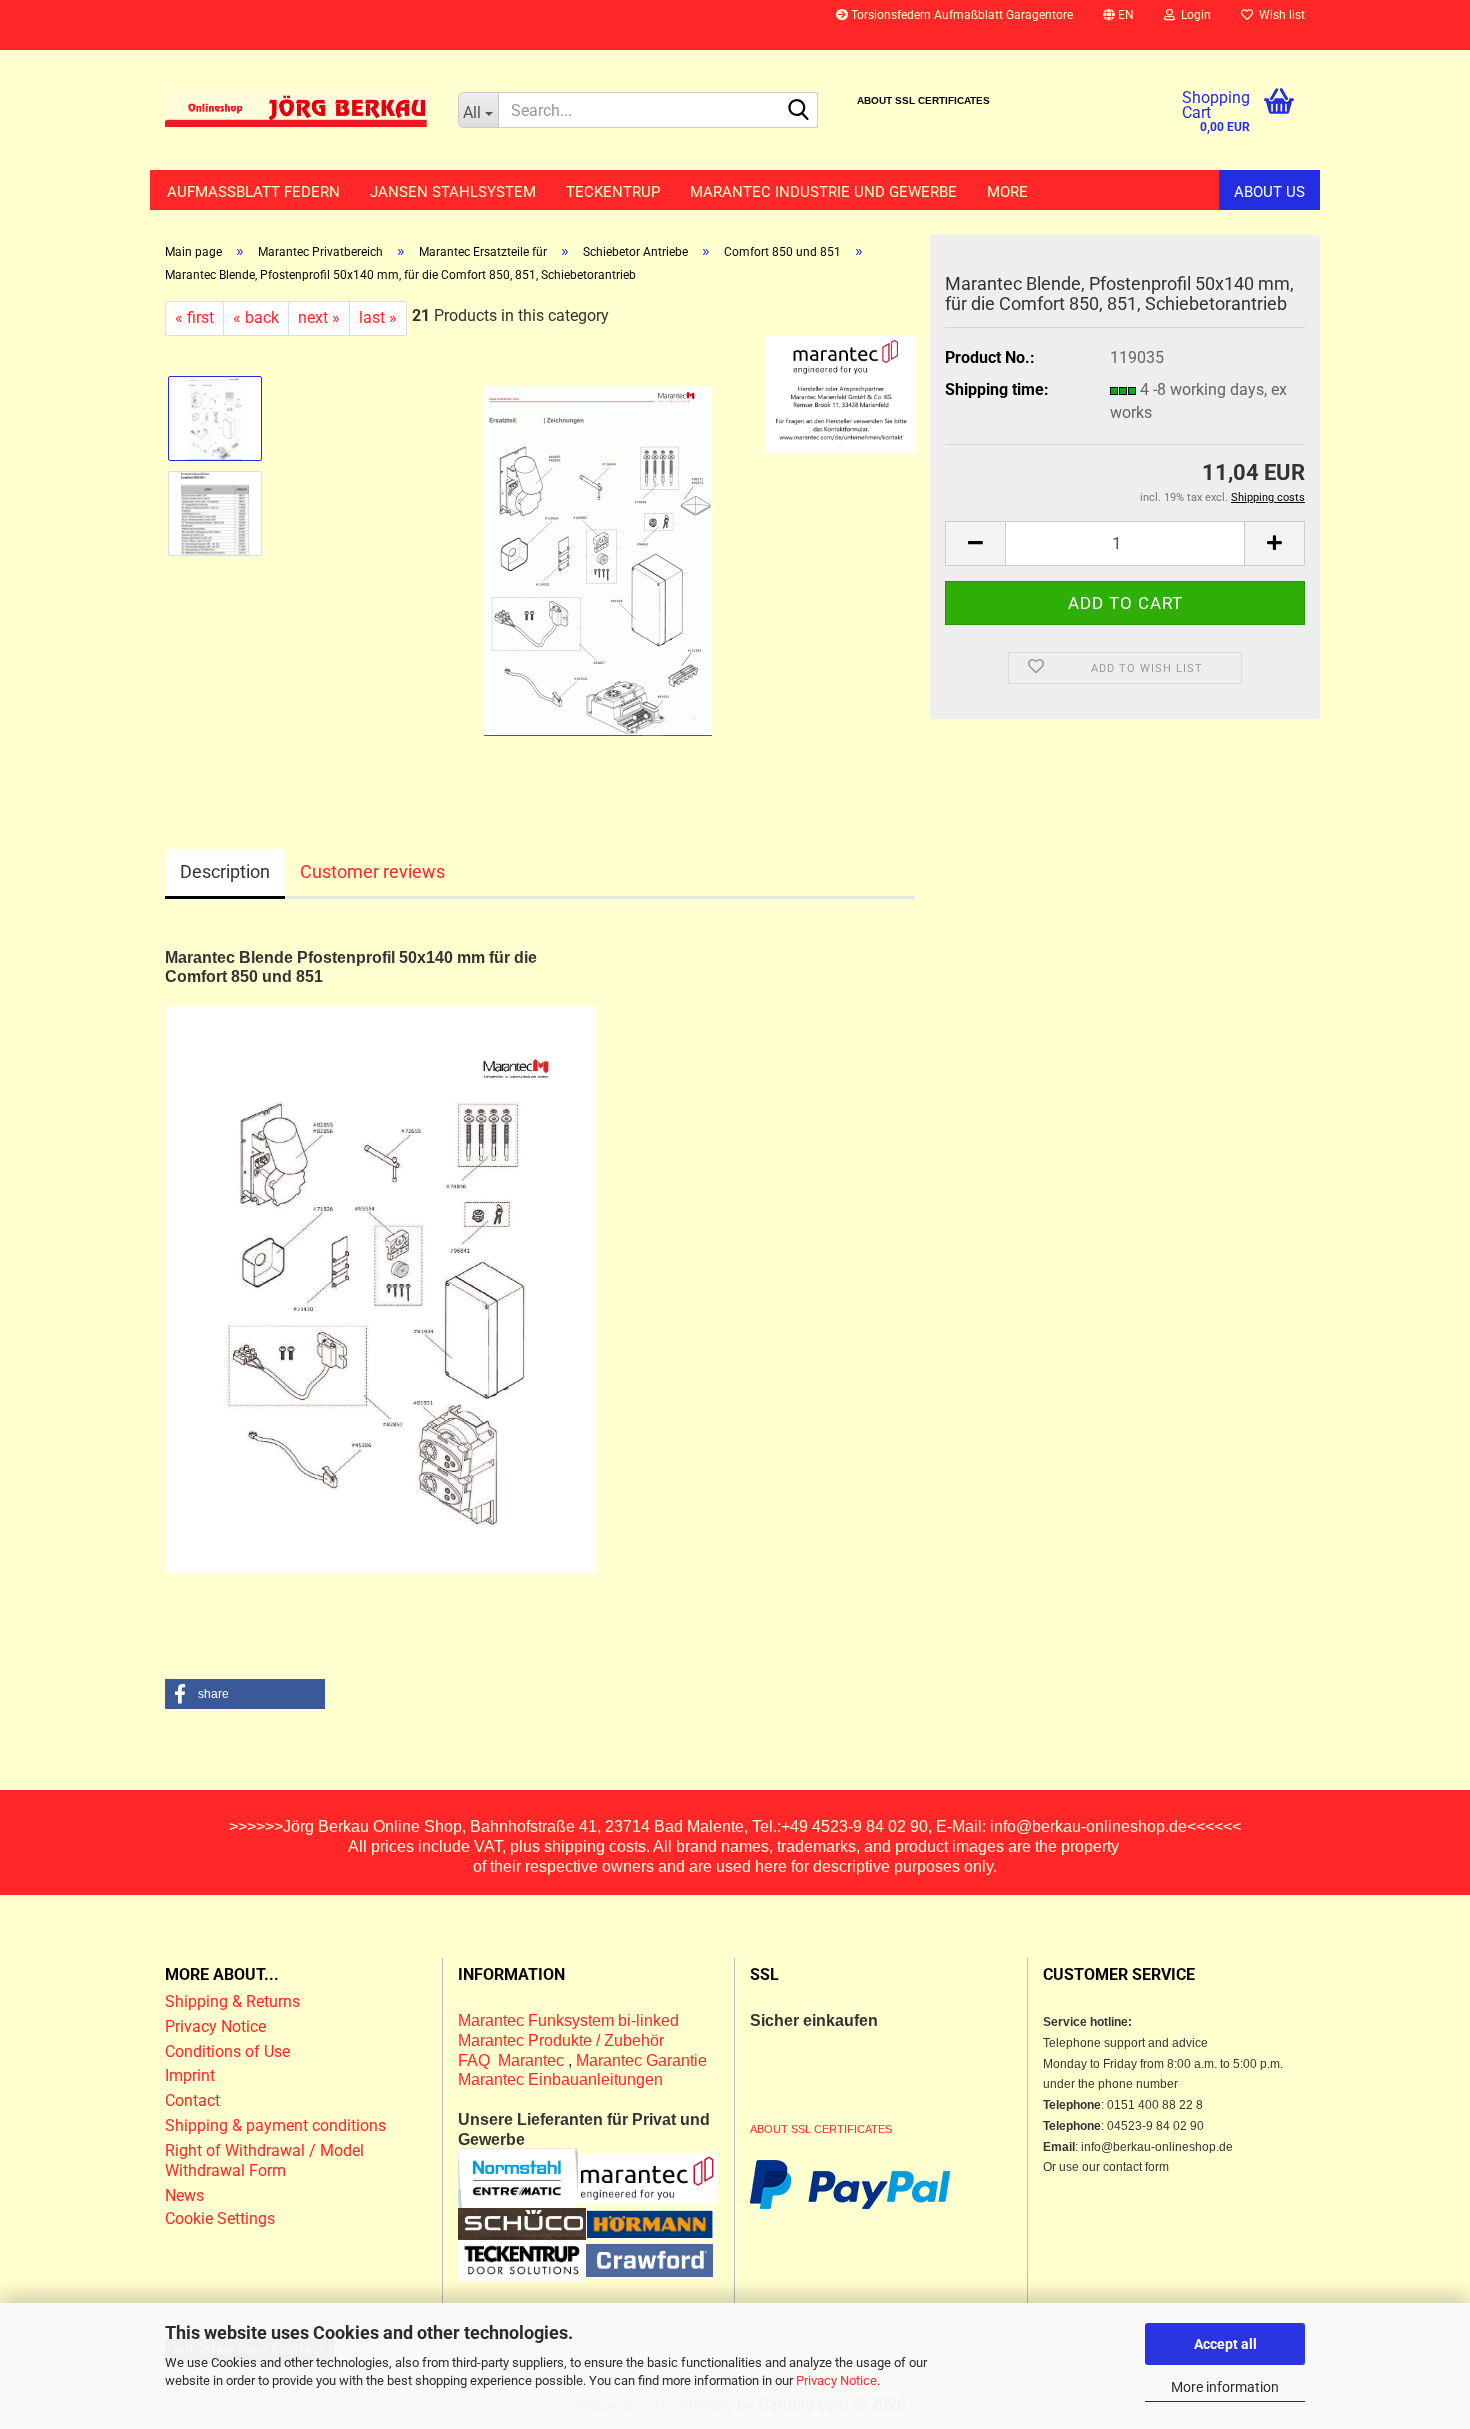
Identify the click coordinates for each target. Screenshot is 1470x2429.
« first (194, 317)
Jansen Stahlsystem (453, 192)
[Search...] (799, 111)
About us (1269, 192)
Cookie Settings (220, 2218)
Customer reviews (372, 871)
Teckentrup (613, 192)
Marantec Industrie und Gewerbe (823, 192)
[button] (1118, 25)
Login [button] (1193, 15)
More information (1225, 2387)
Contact (192, 2100)
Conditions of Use (227, 2051)
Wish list (1279, 15)
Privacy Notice (836, 2380)
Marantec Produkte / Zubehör (561, 2040)
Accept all (1225, 2344)
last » (378, 317)
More (1007, 192)
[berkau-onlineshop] (296, 110)
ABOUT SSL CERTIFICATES (923, 100)
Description (225, 871)
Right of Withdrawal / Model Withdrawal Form (264, 2161)
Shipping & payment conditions (275, 2125)
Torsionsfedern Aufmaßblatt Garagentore (960, 15)
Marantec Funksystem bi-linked (568, 2020)
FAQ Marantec (513, 2060)
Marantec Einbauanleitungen (560, 2079)
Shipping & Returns (232, 2001)
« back (256, 317)
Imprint (190, 2075)
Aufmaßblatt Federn (253, 192)
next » (319, 317)
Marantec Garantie (641, 2060)
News (184, 2195)
